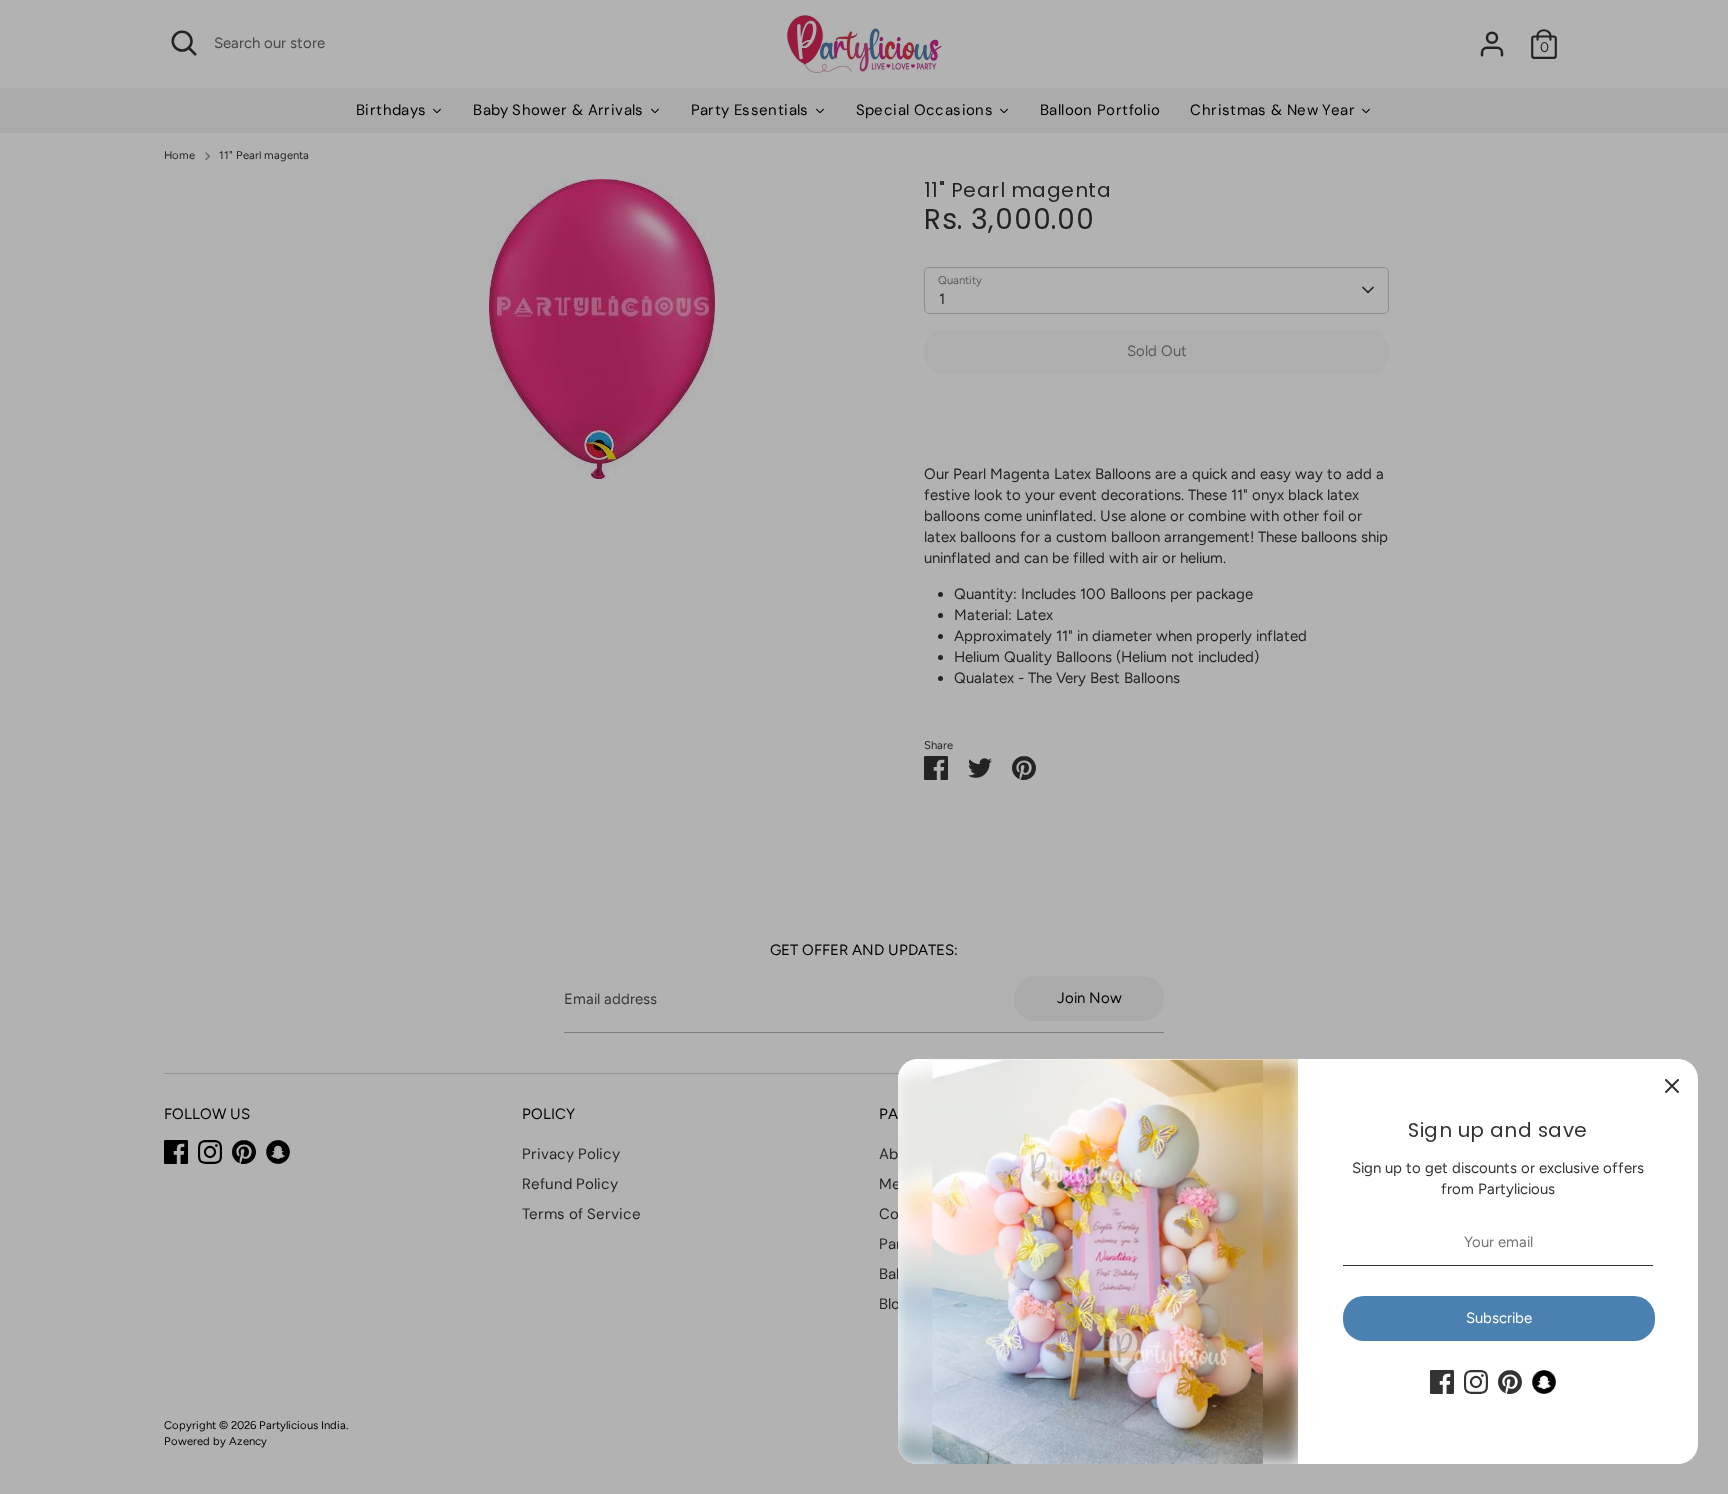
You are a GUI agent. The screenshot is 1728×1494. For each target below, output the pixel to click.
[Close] (1672, 1085)
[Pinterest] (1510, 1382)
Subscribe (1499, 1318)
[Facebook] (1442, 1382)
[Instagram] (1476, 1382)
